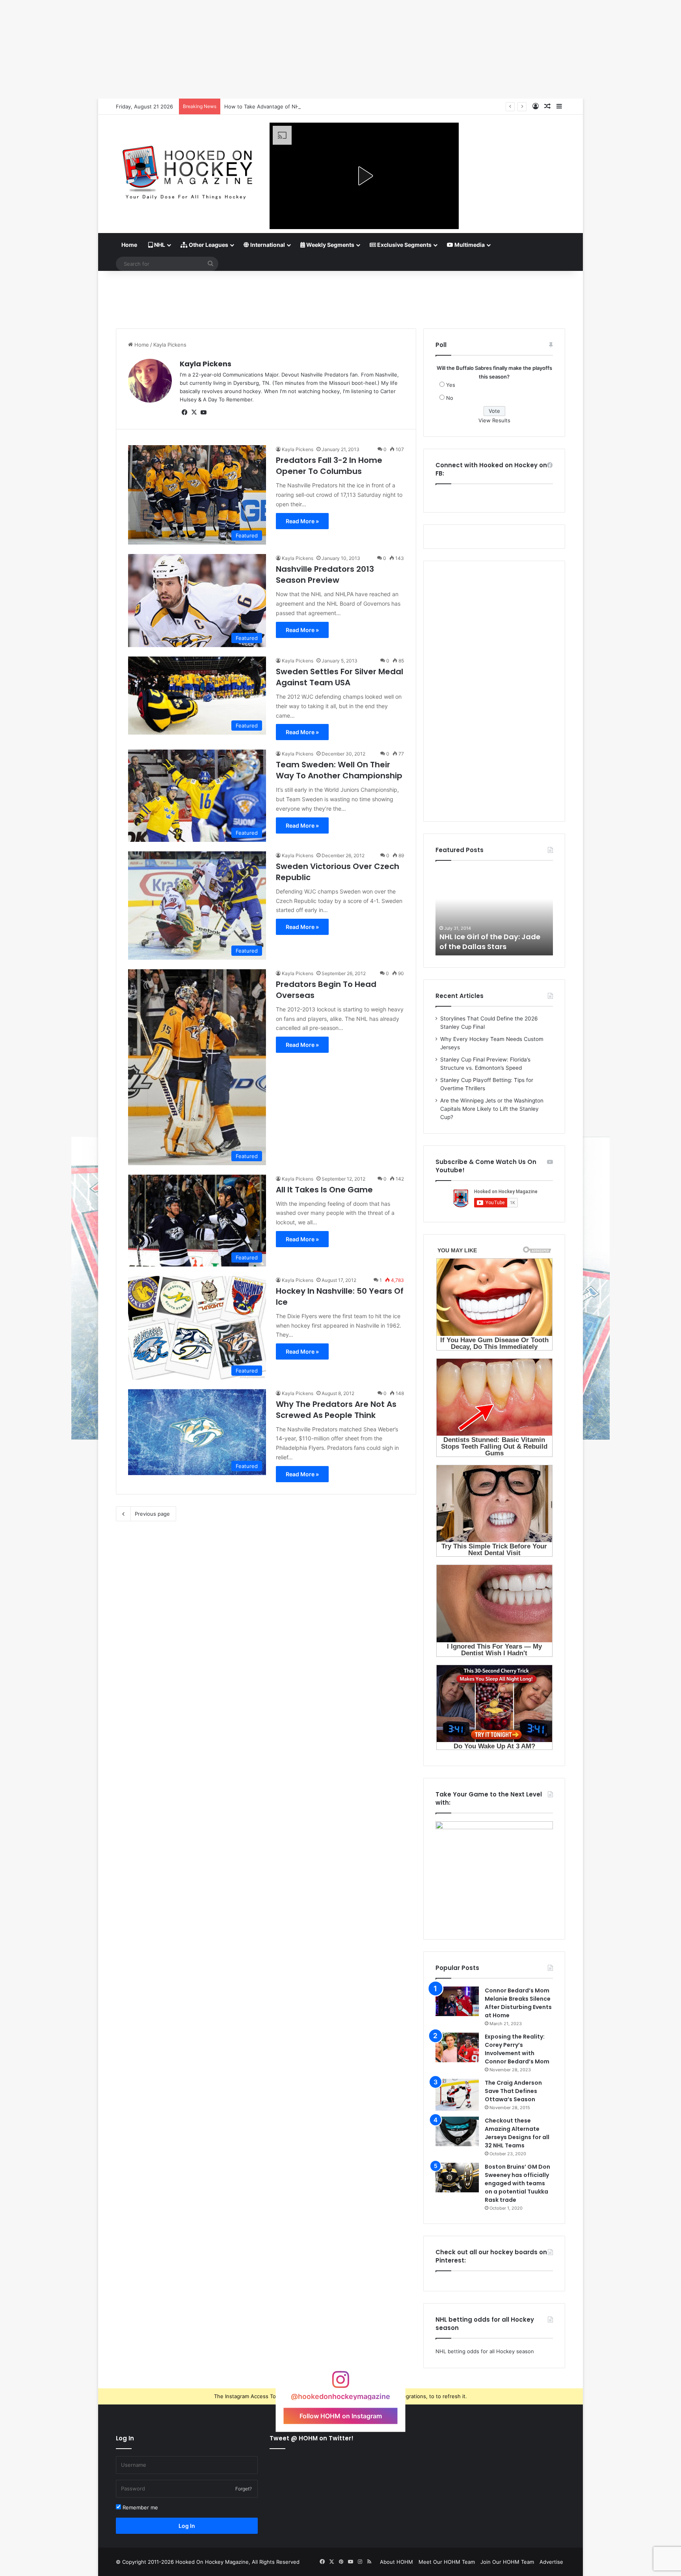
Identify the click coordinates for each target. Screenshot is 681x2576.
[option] (494, 912)
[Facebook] (184, 412)
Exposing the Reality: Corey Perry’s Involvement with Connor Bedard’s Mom (517, 2049)
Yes (451, 385)
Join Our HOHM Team (507, 2562)
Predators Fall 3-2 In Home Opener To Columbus (329, 466)
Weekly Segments (330, 245)
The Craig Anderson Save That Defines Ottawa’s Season (513, 2091)
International (267, 245)
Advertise (551, 2562)
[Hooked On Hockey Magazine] (187, 170)
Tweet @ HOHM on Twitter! (312, 2438)
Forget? (244, 2489)
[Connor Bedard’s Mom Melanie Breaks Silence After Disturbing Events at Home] (457, 2001)
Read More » (302, 521)
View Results (494, 420)
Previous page (152, 1514)
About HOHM (396, 2562)
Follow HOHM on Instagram (341, 2416)
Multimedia (469, 245)
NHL (159, 245)
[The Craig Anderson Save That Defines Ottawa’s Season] (457, 2095)
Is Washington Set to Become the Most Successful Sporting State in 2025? (316, 106)
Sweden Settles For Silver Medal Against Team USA (340, 677)
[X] (194, 412)
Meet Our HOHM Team (447, 2562)
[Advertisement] (340, 297)
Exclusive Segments (404, 245)
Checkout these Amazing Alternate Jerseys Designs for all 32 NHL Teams (517, 2133)
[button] (364, 176)
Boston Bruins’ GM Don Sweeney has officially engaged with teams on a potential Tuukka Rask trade (517, 2183)
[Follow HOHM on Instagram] (340, 2383)
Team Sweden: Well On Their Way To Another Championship (339, 770)
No (450, 398)
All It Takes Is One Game (324, 1190)
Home (129, 245)
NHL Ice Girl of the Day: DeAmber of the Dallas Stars (491, 942)
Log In (187, 2526)
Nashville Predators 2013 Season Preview (325, 575)
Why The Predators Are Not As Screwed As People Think (336, 1410)
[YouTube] (203, 412)
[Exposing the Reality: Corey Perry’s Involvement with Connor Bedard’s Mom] (457, 2047)
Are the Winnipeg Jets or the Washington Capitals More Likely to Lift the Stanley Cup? (492, 1109)
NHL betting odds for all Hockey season (485, 2351)
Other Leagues (208, 245)
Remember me (140, 2507)
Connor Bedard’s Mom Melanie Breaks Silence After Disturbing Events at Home (518, 2003)
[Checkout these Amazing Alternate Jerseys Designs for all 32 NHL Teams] (457, 2131)
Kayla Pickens (206, 364)
